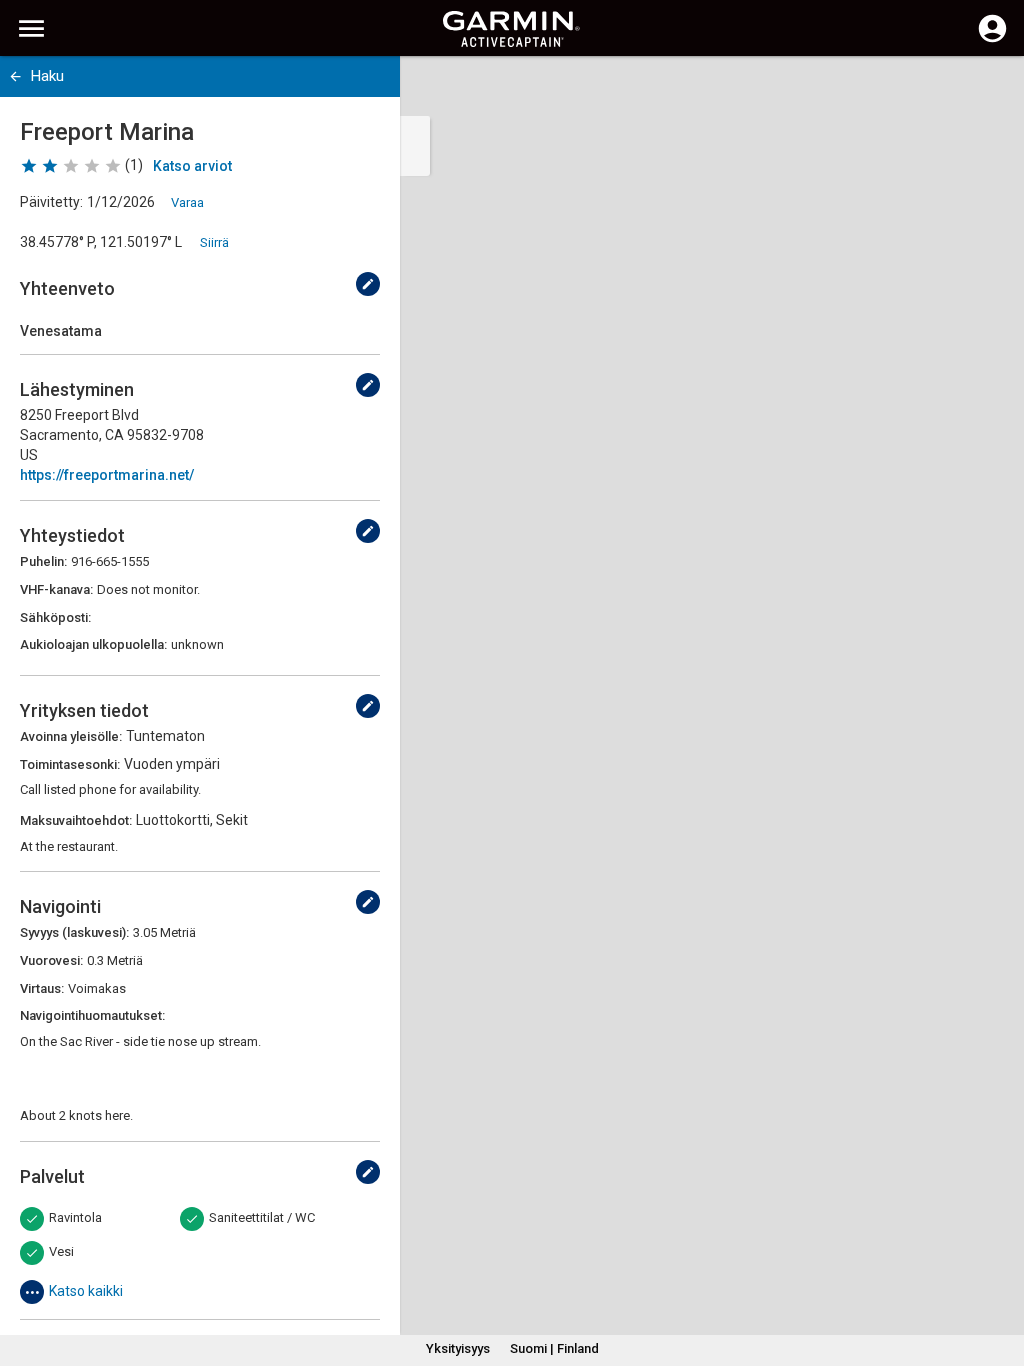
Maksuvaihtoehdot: (76, 820)
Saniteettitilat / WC (262, 1217)
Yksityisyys (458, 1348)
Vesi (61, 1251)
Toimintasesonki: (70, 764)
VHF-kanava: (56, 589)
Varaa (187, 202)
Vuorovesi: (51, 960)
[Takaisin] (15, 76)
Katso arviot (192, 166)
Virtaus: (42, 988)
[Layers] (990, 90)
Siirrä (214, 242)
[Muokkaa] (368, 284)
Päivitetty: (51, 202)
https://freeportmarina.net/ (107, 475)
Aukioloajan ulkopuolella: (93, 644)
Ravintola (75, 1217)
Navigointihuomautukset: (92, 1015)
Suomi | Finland (554, 1348)
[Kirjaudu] (992, 40)
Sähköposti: (55, 617)
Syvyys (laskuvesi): (74, 932)
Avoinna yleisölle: (71, 736)
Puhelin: (43, 561)
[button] (999, 1275)
